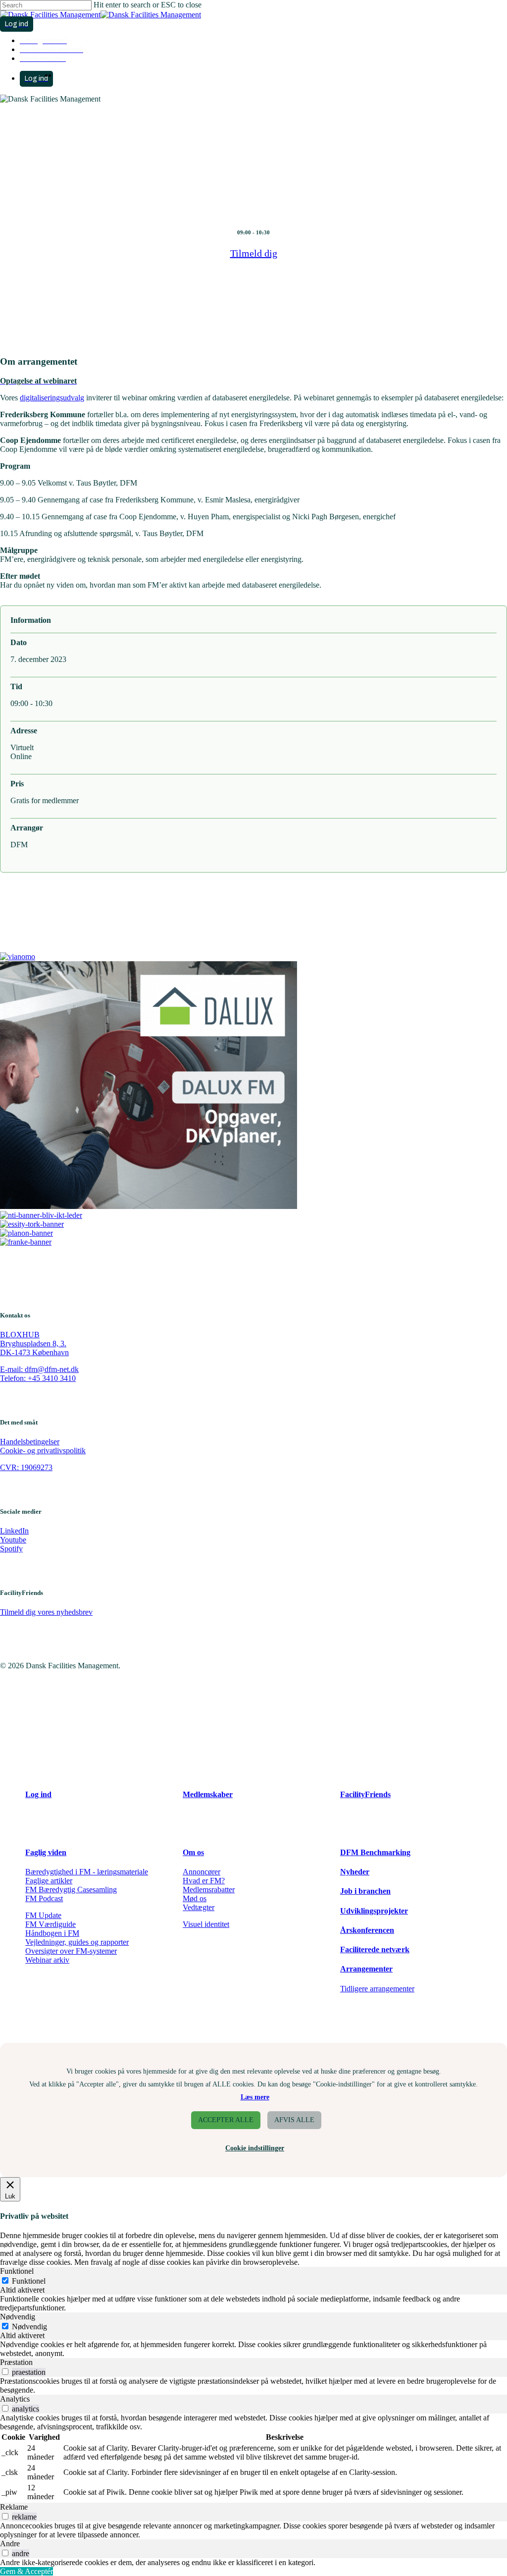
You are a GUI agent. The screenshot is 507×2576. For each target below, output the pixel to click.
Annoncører (202, 1872)
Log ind (38, 1794)
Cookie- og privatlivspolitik (43, 1451)
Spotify (11, 1549)
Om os (193, 1852)
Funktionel (29, 2281)
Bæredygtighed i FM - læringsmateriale (87, 1872)
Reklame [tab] (14, 2507)
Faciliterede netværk (375, 1949)
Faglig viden (46, 1852)
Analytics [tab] (15, 2399)
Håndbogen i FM (52, 1933)
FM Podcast (44, 1898)
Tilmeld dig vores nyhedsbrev (46, 1612)
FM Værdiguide (51, 1924)
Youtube (13, 1540)
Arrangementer (366, 1969)
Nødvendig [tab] (18, 2317)
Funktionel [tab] (17, 2271)
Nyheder (355, 1872)
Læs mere (255, 2097)
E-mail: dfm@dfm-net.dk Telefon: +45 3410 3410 (39, 1374)
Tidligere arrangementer (377, 1989)
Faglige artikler (49, 1881)
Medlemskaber (208, 1794)
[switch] (5, 2372)
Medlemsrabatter (209, 1890)
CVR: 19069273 (26, 1467)
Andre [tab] (10, 2544)
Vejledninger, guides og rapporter (77, 1942)
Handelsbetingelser (30, 1442)
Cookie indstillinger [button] (255, 2148)
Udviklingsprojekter (374, 1911)
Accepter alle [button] (226, 2120)
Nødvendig (29, 2327)
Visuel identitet (206, 1924)
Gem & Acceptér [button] (26, 2571)
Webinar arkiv (47, 1960)
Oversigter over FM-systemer (71, 1951)
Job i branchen (365, 1891)
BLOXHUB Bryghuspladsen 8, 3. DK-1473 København (34, 1343)
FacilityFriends (365, 1794)
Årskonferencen (367, 1930)
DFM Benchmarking (375, 1852)
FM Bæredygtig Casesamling (71, 1890)
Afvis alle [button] (294, 2120)
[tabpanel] (253, 2303)
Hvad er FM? (204, 1881)
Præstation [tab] (16, 2362)
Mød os (195, 1898)
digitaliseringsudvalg (52, 398)
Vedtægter (199, 1907)
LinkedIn (14, 1531)
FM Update (43, 1915)
